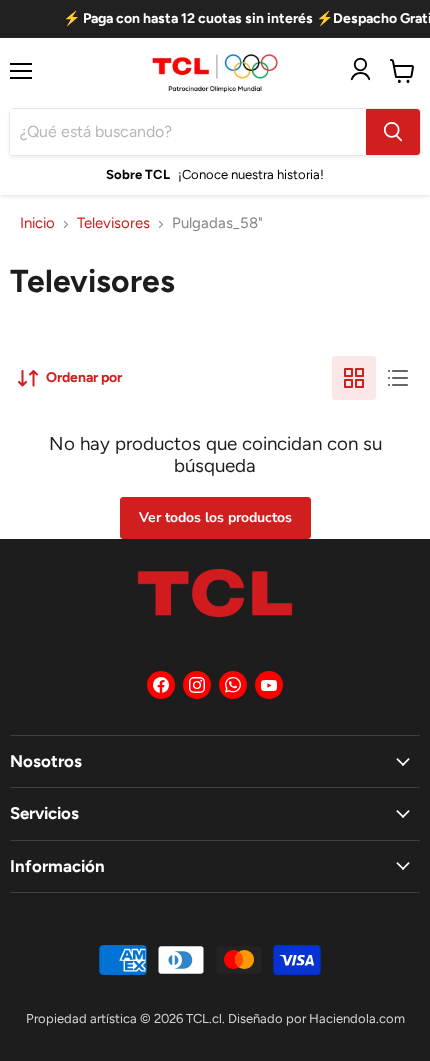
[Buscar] (393, 132)
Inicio (37, 223)
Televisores (113, 223)
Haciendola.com (357, 1018)
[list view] (398, 378)
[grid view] (354, 378)
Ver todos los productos (215, 517)
